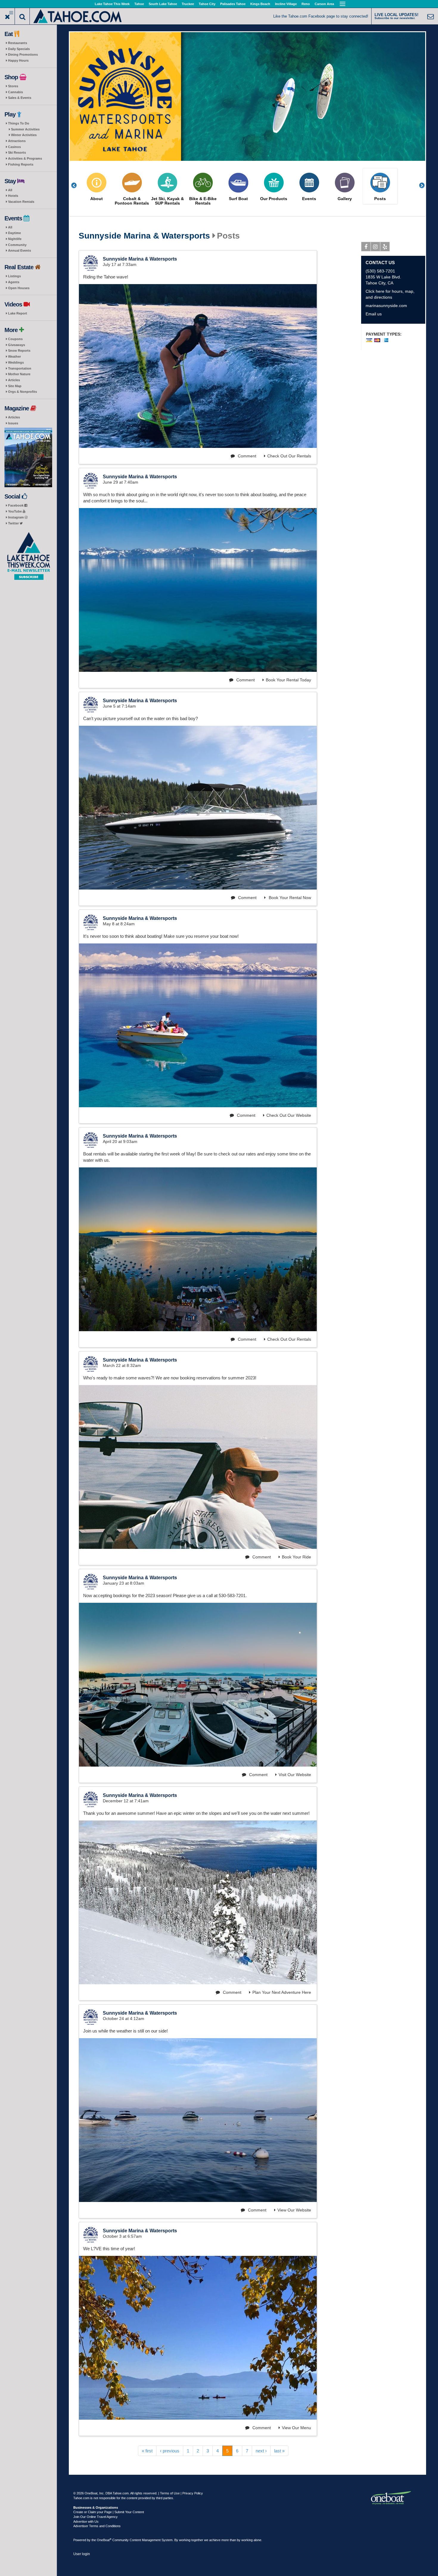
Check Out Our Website (289, 1115)
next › (261, 2451)
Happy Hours (18, 60)
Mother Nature (19, 374)
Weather (14, 356)
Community (17, 245)
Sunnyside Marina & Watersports (144, 236)
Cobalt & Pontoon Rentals (132, 201)
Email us (374, 314)
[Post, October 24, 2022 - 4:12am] (198, 2120)
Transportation (20, 368)
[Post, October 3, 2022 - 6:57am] (198, 2338)
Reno (306, 4)
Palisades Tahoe (233, 4)
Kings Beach (260, 4)
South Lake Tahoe (163, 4)
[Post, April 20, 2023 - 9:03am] (198, 1249)
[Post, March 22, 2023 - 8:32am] (198, 1467)
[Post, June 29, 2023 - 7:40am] (198, 590)
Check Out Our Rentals (289, 456)
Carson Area (324, 4)
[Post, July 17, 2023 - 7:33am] (198, 366)
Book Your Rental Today (288, 680)
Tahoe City (207, 4)
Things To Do (19, 123)
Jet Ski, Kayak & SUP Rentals (167, 201)
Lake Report (18, 313)
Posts (380, 199)
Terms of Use (170, 2493)
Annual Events (20, 250)
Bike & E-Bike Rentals (203, 201)
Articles (14, 380)
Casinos (14, 147)
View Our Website (294, 2210)
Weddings (16, 362)
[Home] (78, 16)
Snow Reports (19, 351)
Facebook (16, 505)
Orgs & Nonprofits (22, 392)
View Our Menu (296, 2428)
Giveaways (17, 345)
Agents (14, 282)
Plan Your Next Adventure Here (282, 1992)
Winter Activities (24, 135)
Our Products (274, 199)
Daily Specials (19, 49)
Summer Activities (25, 129)
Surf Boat (238, 199)
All (10, 190)
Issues (13, 423)
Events (309, 199)
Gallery (345, 199)
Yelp (385, 247)
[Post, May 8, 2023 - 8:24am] (198, 1025)
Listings (14, 276)
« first (147, 2451)
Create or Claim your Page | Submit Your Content (109, 2512)
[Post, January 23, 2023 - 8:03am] (198, 1685)
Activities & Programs (25, 158)
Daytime (14, 233)
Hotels (13, 196)
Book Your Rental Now (289, 898)
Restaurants (18, 43)
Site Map (15, 386)
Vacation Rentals (21, 202)
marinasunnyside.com (386, 306)
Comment (246, 456)
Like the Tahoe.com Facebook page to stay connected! (321, 16)
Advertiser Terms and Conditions (97, 2526)
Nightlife (15, 239)
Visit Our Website (295, 1775)
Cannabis (15, 92)
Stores (13, 86)
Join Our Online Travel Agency (95, 2517)
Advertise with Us (86, 2522)
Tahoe (139, 4)
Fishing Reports (21, 164)
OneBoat (104, 2540)
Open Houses (19, 288)
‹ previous (170, 2451)
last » (279, 2451)
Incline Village (286, 4)
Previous (77, 185)
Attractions (17, 141)
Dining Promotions (23, 54)
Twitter (14, 523)
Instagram (16, 517)
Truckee (188, 4)
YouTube (15, 511)
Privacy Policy (193, 2493)
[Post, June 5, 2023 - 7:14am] (198, 808)
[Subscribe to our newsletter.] (28, 556)
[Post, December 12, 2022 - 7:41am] (198, 1902)
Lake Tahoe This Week (112, 4)
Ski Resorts (17, 152)
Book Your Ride (296, 1557)
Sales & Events (20, 98)
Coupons (15, 339)
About (97, 199)
